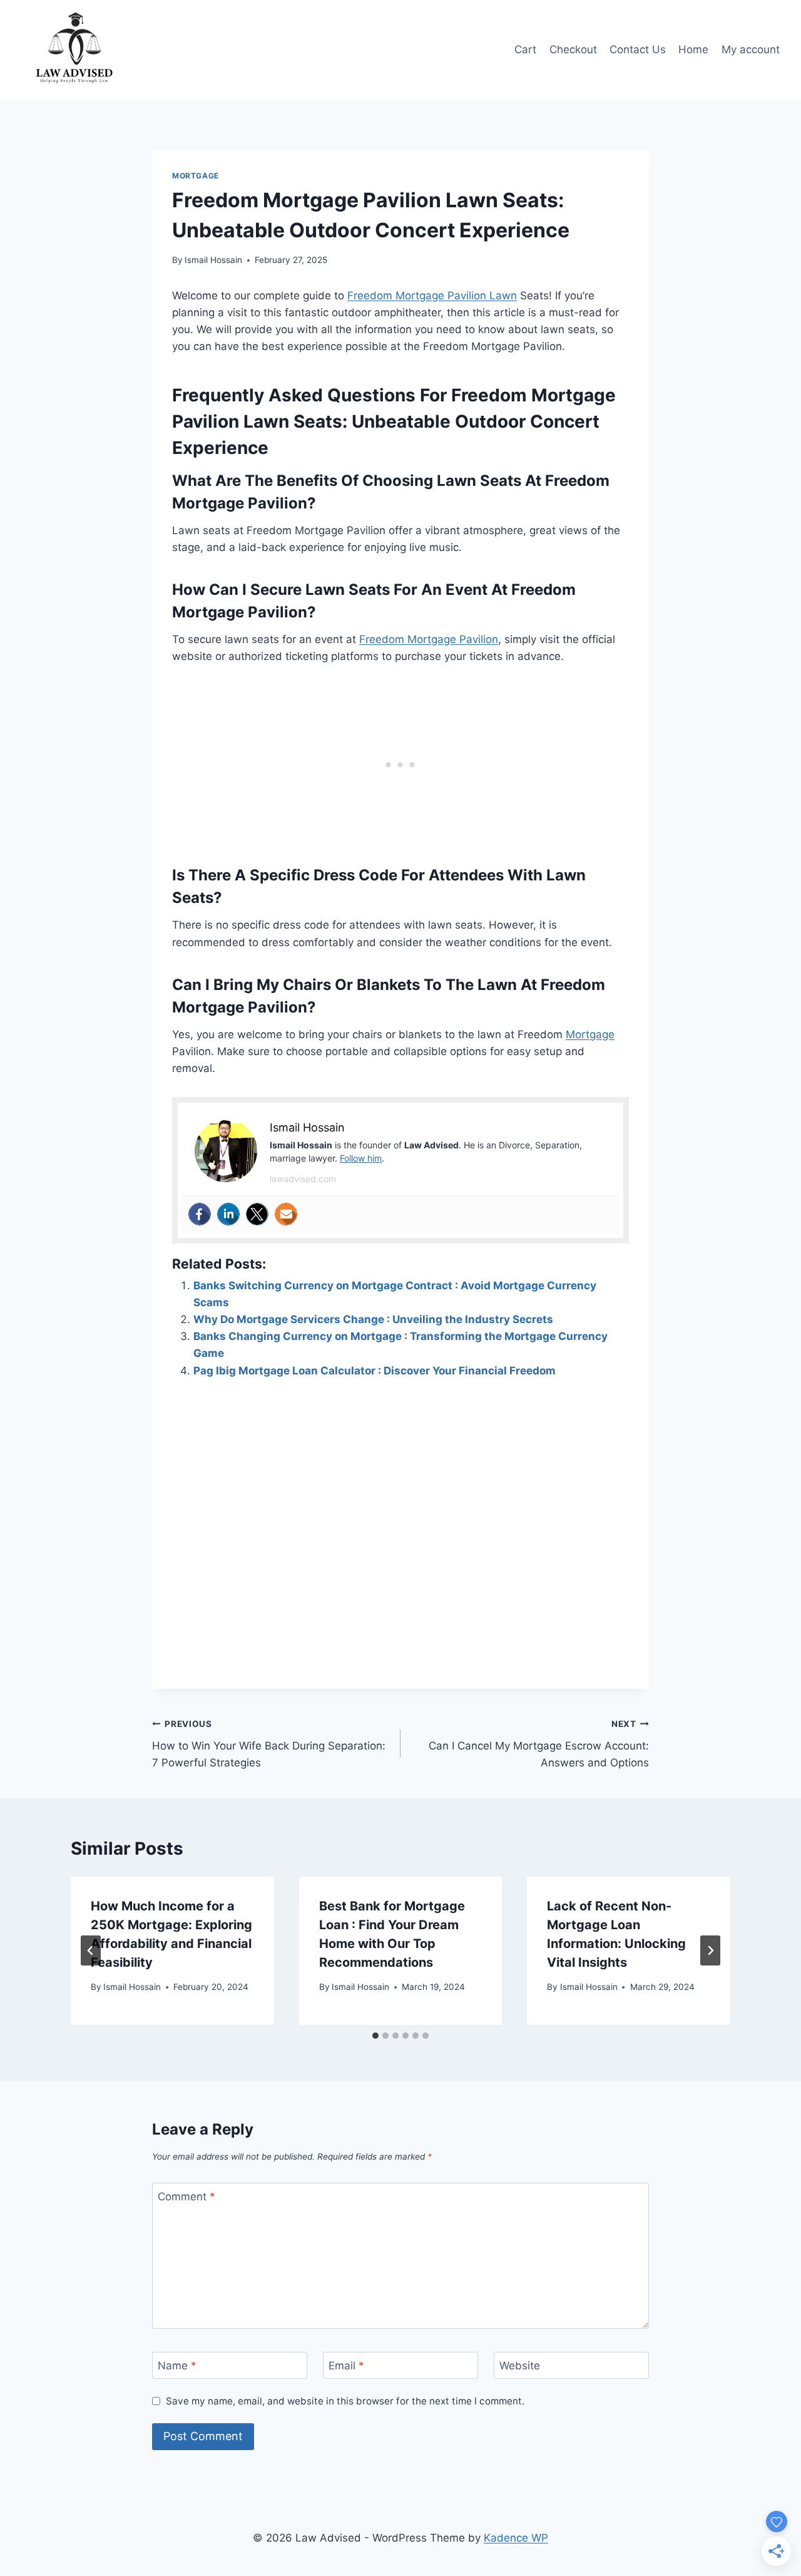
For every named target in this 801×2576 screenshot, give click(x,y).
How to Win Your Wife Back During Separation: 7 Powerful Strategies (269, 1744)
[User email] (286, 1214)
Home (693, 49)
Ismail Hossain (213, 260)
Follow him (361, 1158)
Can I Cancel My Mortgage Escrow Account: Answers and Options (539, 1744)
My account (751, 49)
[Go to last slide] (91, 1950)
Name (177, 2366)
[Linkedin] (228, 1214)
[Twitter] (257, 1214)
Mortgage (196, 176)
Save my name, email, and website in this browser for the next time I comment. (345, 2401)
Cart (525, 49)
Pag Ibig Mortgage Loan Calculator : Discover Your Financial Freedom (375, 1371)
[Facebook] (200, 1214)
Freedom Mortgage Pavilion (429, 639)
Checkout (573, 49)
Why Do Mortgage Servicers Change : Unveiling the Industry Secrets (373, 1319)
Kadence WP (516, 2538)
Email (346, 2366)
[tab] (375, 2036)
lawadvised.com (303, 1179)
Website (520, 2366)
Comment (186, 2197)
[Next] (710, 1950)
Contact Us (638, 49)
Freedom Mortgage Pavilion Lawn (432, 296)
